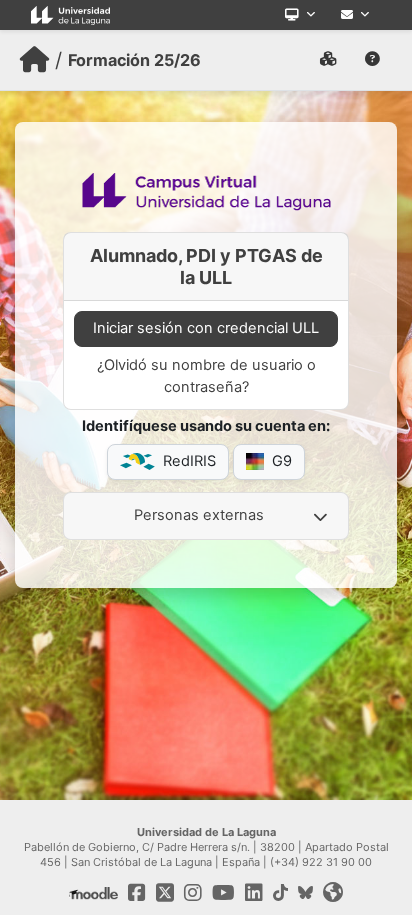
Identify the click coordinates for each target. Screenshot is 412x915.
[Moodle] (93, 893)
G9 (282, 461)
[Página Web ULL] (70, 15)
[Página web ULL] (333, 893)
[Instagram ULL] (193, 893)
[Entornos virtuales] (328, 60)
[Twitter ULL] (165, 893)
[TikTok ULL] (280, 893)
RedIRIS (189, 461)
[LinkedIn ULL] (254, 893)
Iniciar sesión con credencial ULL (206, 328)
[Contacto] (355, 15)
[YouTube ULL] (223, 893)
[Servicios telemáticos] (300, 15)
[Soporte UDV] (372, 60)
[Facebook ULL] (137, 893)
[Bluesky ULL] (305, 893)
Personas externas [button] (199, 515)
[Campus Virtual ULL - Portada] (34, 60)
